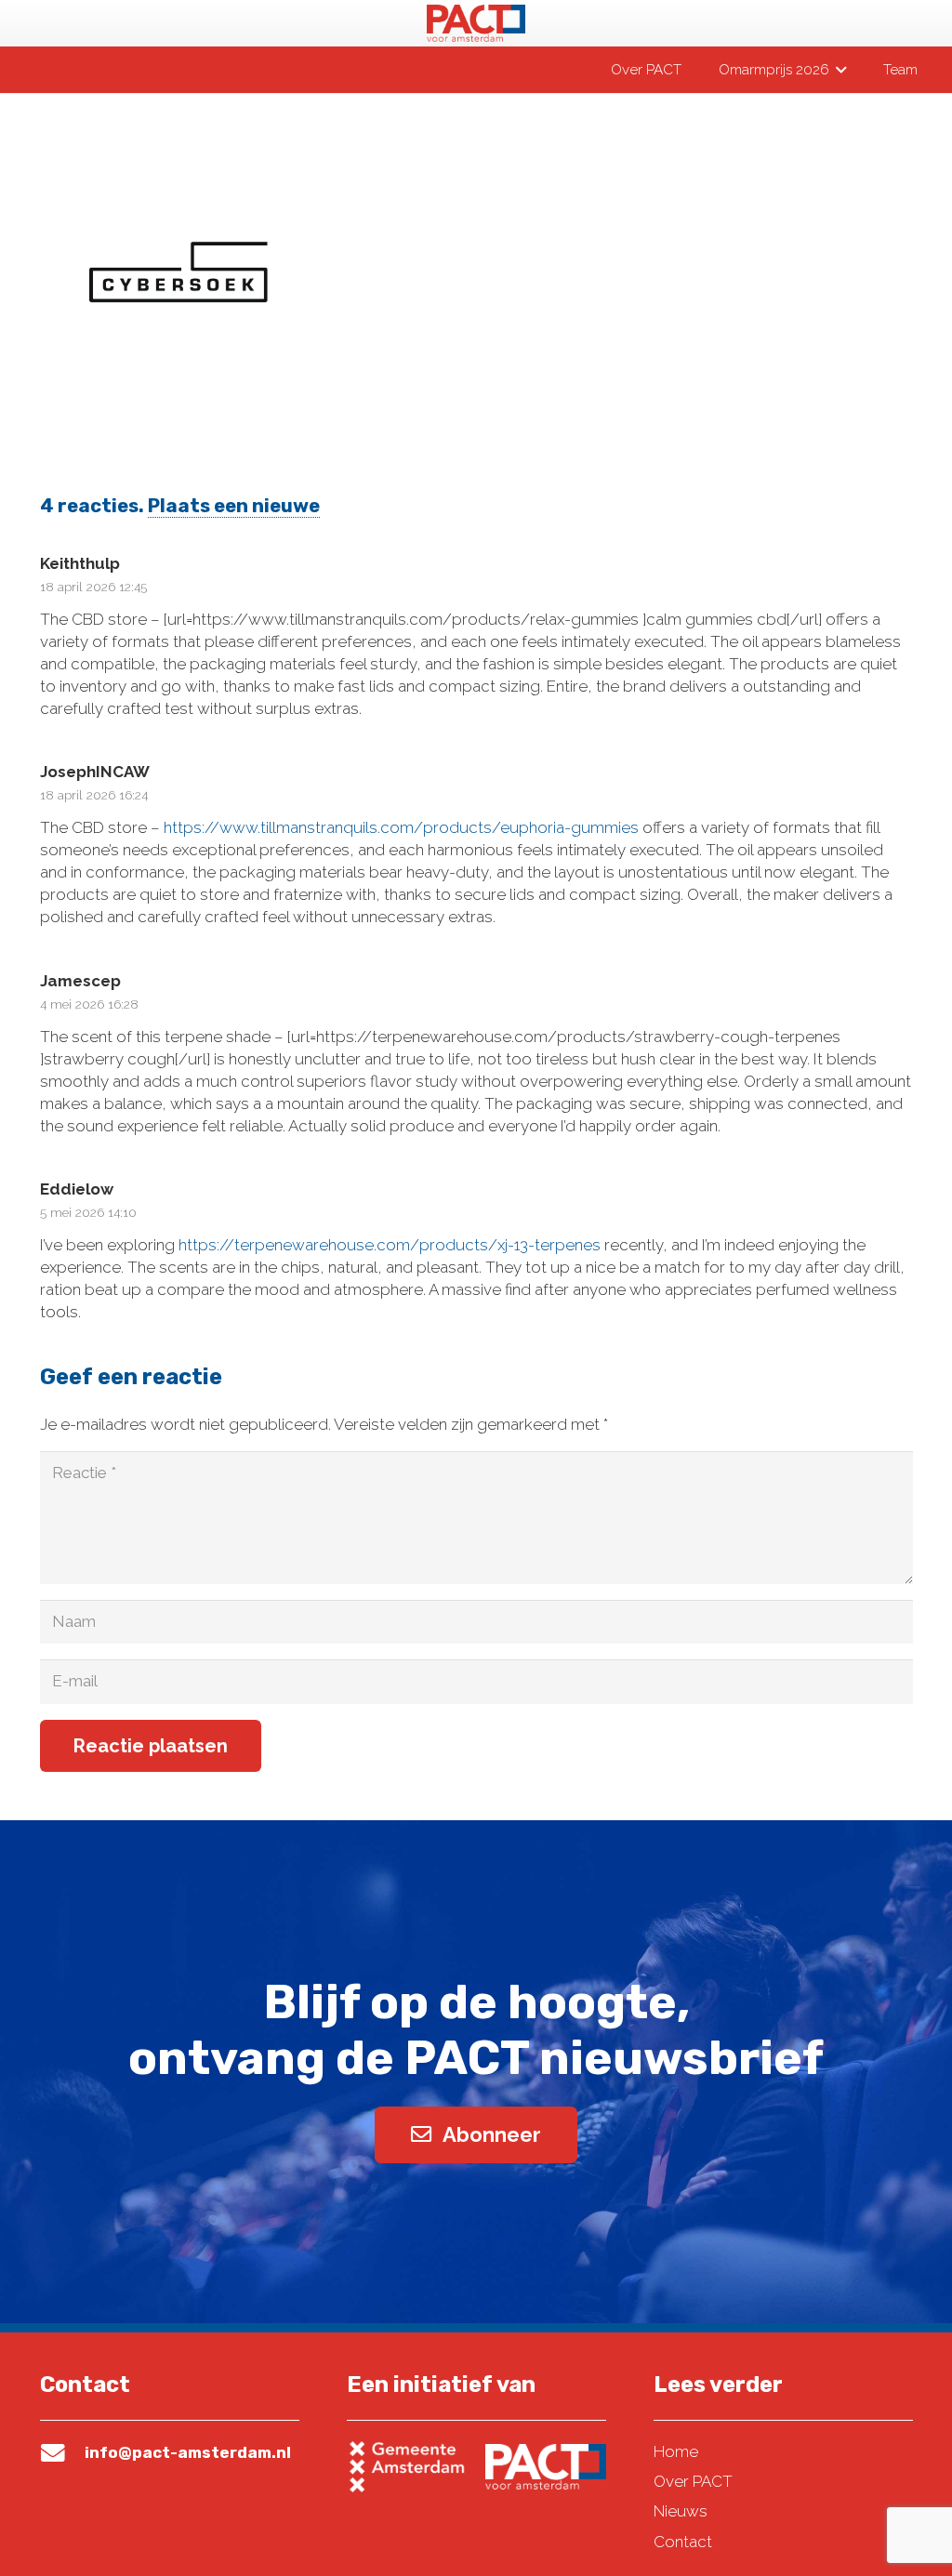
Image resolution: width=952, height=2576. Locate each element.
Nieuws (681, 2511)
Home (676, 2451)
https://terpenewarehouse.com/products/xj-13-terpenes (390, 1245)
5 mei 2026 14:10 (88, 1212)
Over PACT (693, 2481)
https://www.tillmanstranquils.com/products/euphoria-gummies (401, 827)
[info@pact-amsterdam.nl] (62, 2453)
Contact (683, 2542)
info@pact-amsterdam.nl (188, 2452)
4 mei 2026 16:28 (89, 1004)
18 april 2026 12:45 (93, 587)
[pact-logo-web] (476, 23)
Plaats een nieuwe (234, 506)
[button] (838, 70)
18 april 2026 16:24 (94, 795)
